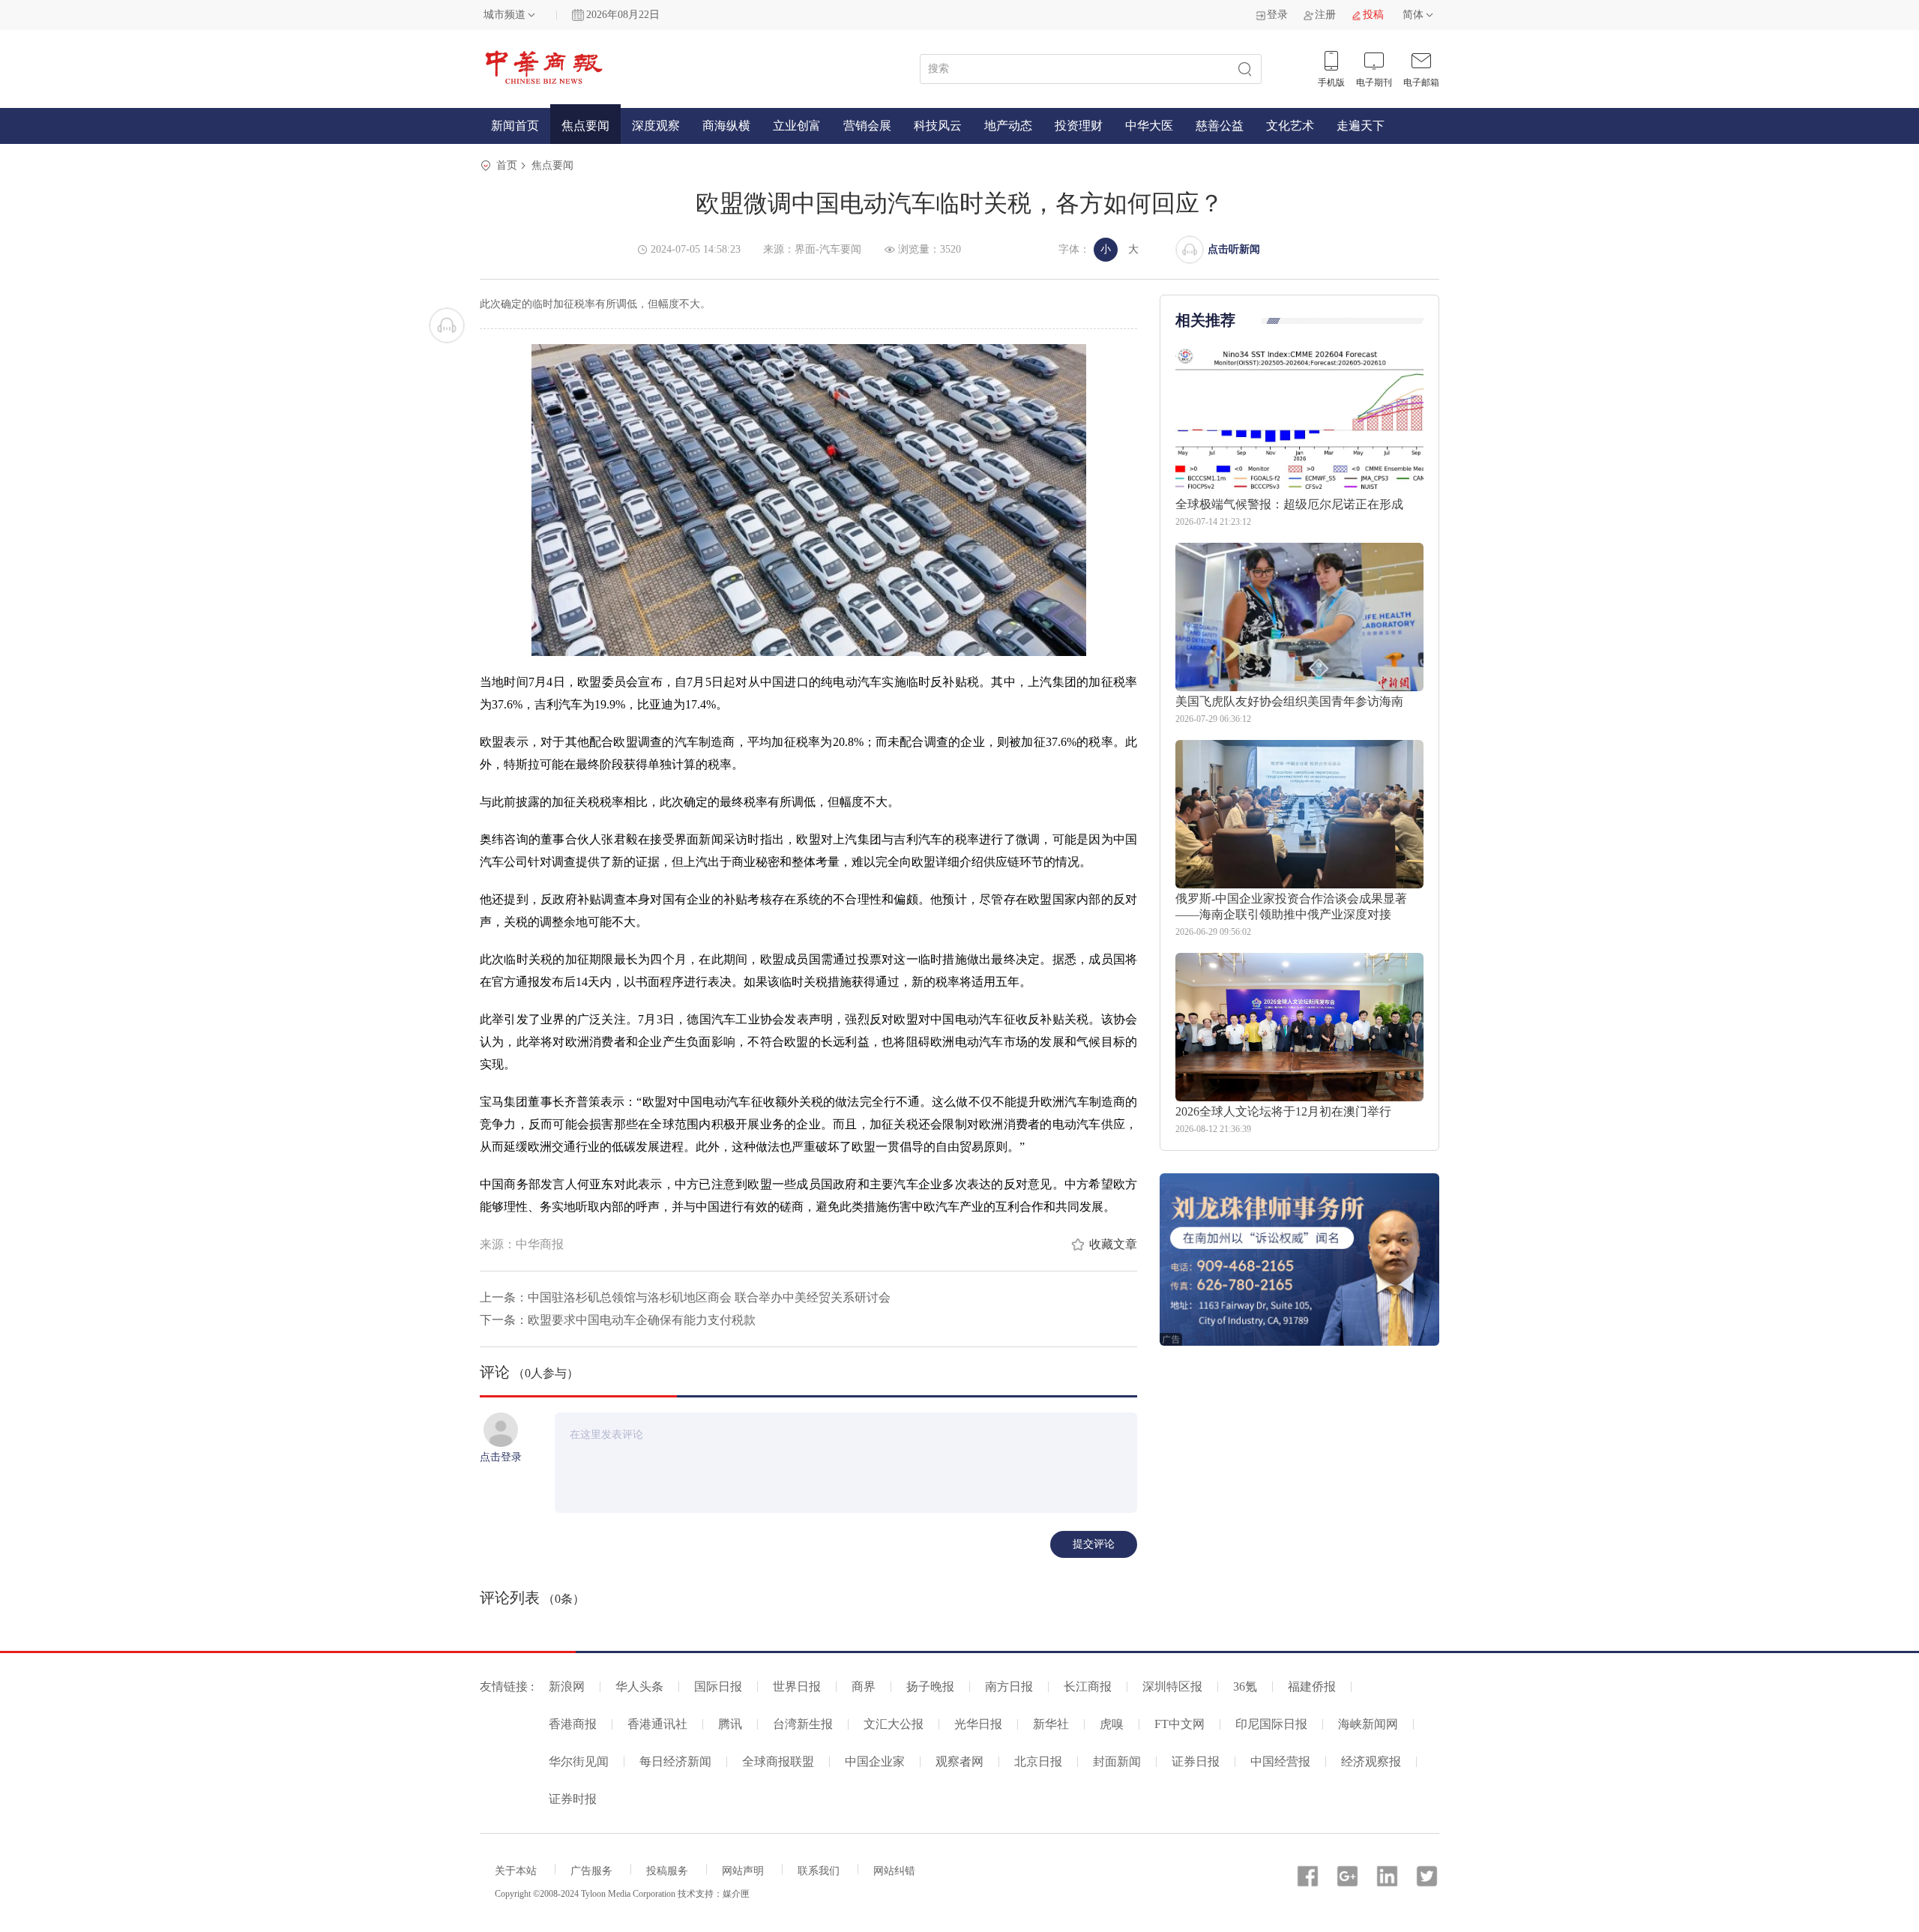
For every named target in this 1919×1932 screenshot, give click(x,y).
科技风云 (938, 126)
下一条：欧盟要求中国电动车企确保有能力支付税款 (618, 1320)
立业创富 (797, 126)
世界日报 (797, 1686)
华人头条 (639, 1686)
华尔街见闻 (579, 1761)
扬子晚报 (930, 1686)
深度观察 (656, 126)
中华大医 (1149, 126)
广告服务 (591, 1871)
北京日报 (1038, 1761)
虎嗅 (1112, 1724)
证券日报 (1196, 1761)
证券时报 (573, 1799)
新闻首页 (515, 126)
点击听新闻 (1234, 249)
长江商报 (1088, 1686)
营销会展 (867, 126)
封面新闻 (1117, 1761)
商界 (864, 1686)
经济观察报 (1371, 1761)
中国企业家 (875, 1761)
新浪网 (567, 1686)
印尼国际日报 (1271, 1724)
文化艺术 (1290, 126)
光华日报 (978, 1724)
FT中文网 (1180, 1724)
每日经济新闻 (675, 1761)
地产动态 (1008, 126)
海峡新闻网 (1368, 1724)
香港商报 (573, 1724)
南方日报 (1009, 1686)
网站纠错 (894, 1871)
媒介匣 (736, 1894)
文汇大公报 (894, 1724)
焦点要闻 (585, 126)
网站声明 (743, 1871)
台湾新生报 (803, 1724)
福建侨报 (1312, 1686)
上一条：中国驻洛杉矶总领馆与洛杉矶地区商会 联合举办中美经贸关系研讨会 (685, 1297)
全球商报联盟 (778, 1761)
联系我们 (819, 1871)
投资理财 (1079, 126)
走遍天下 (1361, 126)
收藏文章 (1113, 1244)
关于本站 (516, 1871)
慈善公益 (1220, 126)
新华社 (1051, 1724)
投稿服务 (667, 1871)
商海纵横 (726, 126)
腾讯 (730, 1724)
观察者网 (959, 1761)
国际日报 (718, 1686)
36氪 (1245, 1686)
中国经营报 (1280, 1761)
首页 (507, 165)
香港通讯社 (657, 1724)
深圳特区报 (1172, 1686)
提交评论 (1094, 1544)
